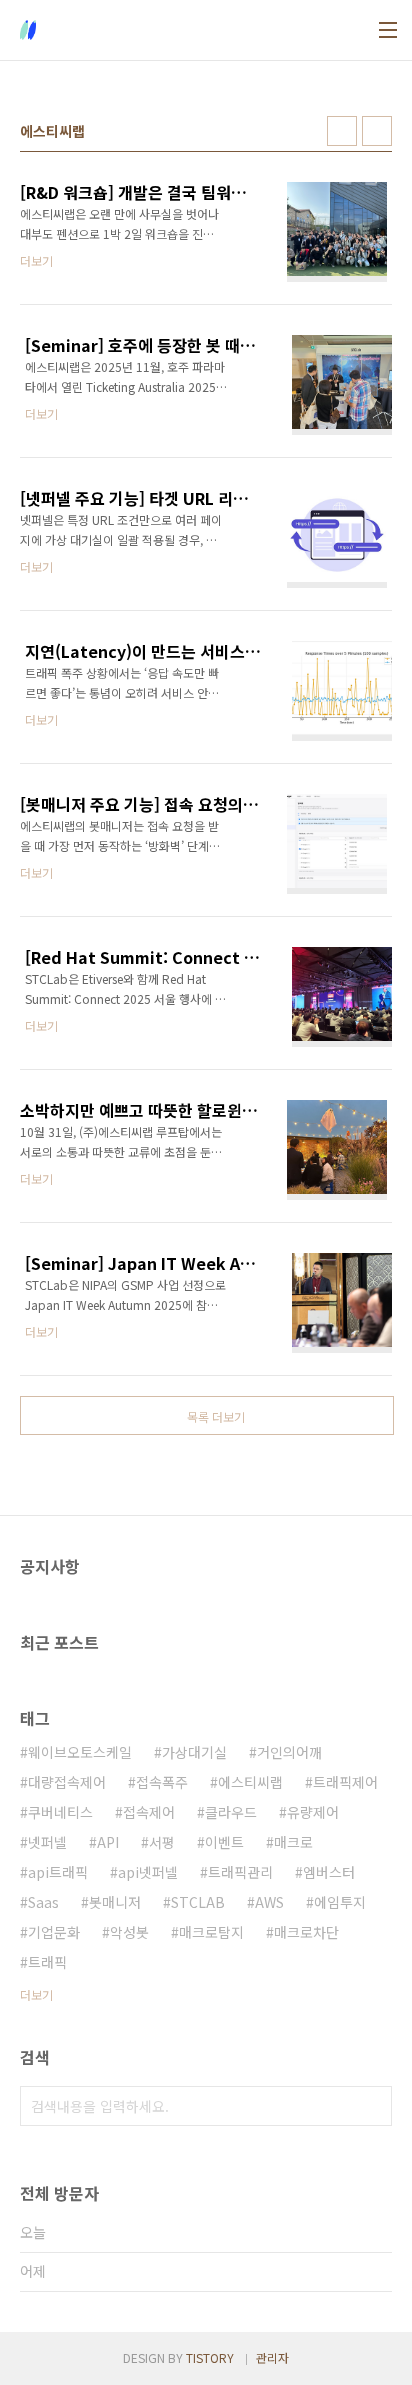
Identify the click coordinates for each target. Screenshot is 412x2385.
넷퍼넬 (47, 1842)
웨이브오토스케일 (80, 1752)
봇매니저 (115, 1902)
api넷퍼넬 (148, 1872)
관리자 (272, 2357)
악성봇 (129, 1932)
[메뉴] (388, 30)
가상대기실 (194, 1752)
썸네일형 (342, 131)
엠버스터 (329, 1872)
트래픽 (47, 1962)
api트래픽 (58, 1872)
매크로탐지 (211, 1932)
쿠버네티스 (60, 1812)
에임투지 (340, 1902)
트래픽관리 (240, 1872)
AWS (269, 1902)
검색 (372, 2106)
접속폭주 (162, 1782)
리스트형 (377, 131)
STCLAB (198, 1902)
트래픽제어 (345, 1782)
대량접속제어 (67, 1782)
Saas (43, 1902)
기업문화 (54, 1932)
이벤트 (224, 1842)
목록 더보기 (216, 1416)
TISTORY (210, 2357)
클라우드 (231, 1812)
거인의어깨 (289, 1752)
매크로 (293, 1842)
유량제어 (313, 1812)
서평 (162, 1842)
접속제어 (149, 1812)
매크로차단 (306, 1932)
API (108, 1842)
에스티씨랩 (250, 1782)
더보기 (36, 1994)
